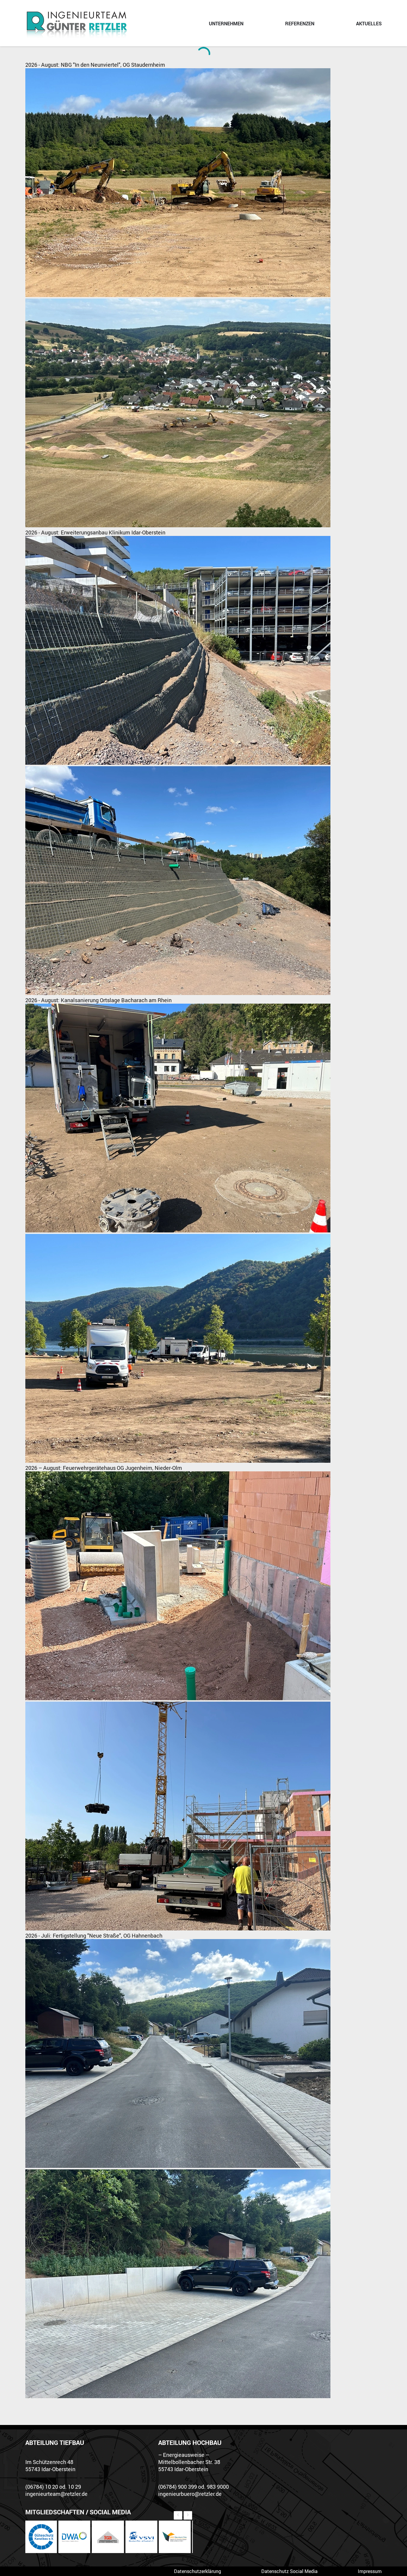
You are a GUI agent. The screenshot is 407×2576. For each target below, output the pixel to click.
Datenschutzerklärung (198, 2571)
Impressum (370, 2571)
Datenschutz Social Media (289, 2571)
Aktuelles (369, 24)
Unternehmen (226, 24)
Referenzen (300, 24)
